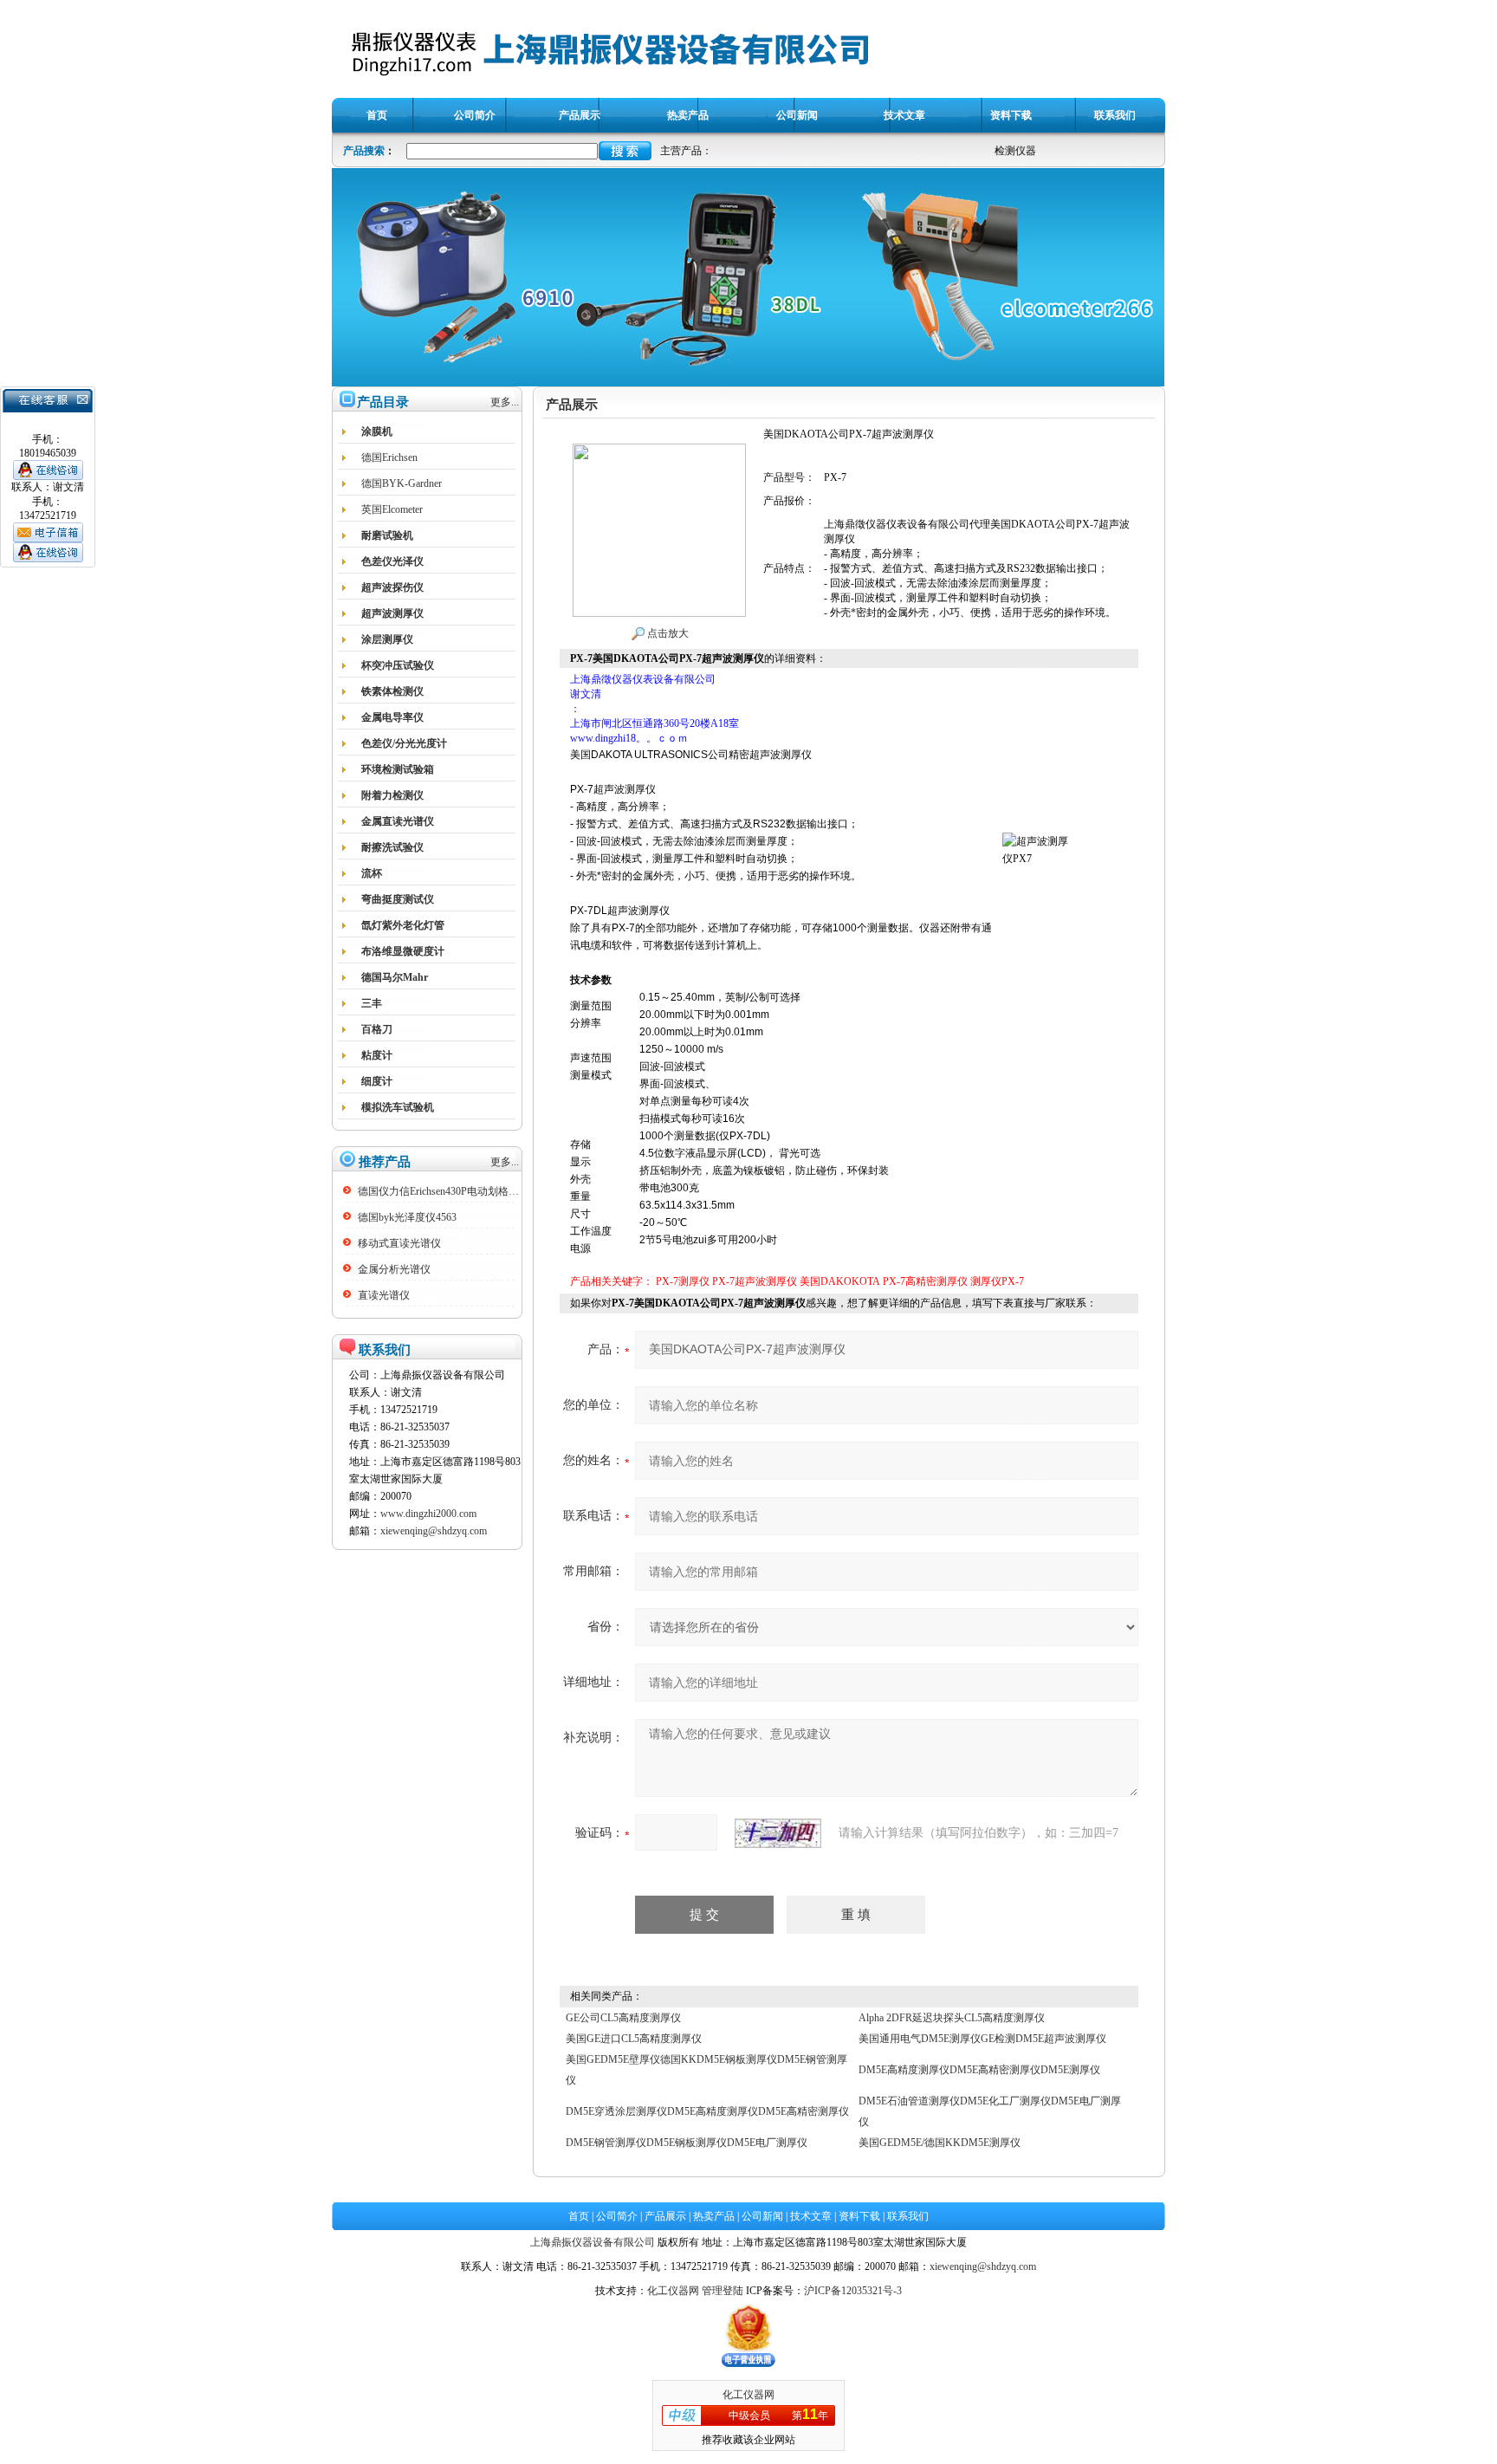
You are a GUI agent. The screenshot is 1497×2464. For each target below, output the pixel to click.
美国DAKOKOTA (840, 1281)
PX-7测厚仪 (683, 1281)
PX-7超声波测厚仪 (755, 1281)
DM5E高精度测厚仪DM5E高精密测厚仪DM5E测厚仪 (979, 2070)
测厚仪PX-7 (997, 1281)
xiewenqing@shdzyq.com (434, 1531)
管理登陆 (723, 2291)
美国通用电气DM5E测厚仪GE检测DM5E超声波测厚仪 (982, 2039)
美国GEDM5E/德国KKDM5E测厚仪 (940, 2143)
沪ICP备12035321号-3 (853, 2291)
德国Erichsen (389, 457)
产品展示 (665, 2216)
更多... (505, 402)
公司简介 (617, 2216)
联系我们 (908, 2216)
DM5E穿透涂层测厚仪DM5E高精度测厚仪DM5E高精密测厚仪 (707, 2111)
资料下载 (859, 2216)
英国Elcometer (392, 509)
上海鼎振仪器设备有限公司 (593, 2242)
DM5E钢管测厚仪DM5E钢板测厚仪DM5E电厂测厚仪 (687, 2143)
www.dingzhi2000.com (428, 1514)
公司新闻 (762, 2216)
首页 (579, 2216)
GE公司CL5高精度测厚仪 (623, 2018)
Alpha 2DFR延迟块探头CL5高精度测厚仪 (952, 2018)
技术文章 (811, 2216)
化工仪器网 (673, 2291)
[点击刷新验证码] (778, 1833)
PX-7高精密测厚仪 (925, 1281)
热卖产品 (714, 2216)
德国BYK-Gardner (402, 483)
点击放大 (667, 633)
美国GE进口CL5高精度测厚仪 (634, 2039)
